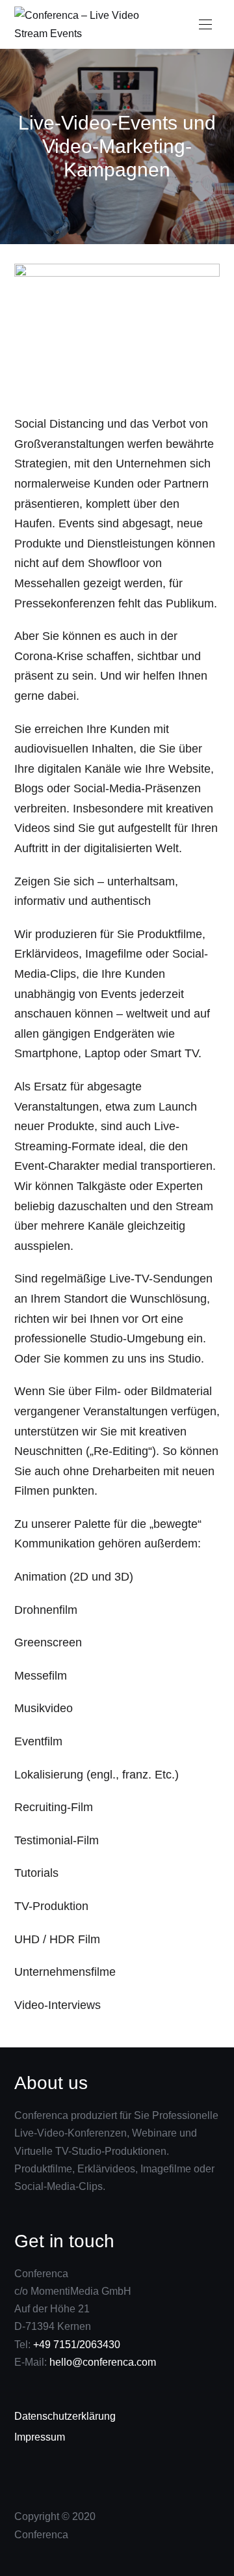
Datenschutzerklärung (65, 2416)
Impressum (40, 2437)
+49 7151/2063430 (77, 2345)
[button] (205, 25)
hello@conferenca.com (101, 2362)
